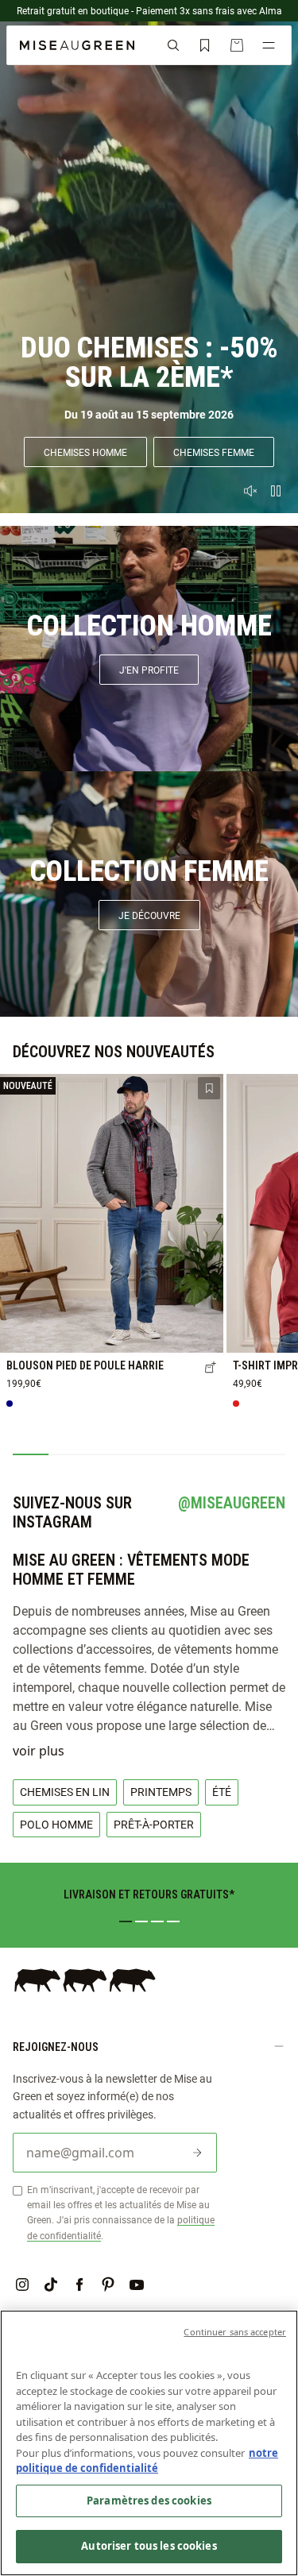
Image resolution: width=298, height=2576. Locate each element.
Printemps (161, 1792)
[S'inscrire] (197, 2153)
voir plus (39, 1751)
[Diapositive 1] (126, 1921)
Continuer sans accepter (235, 2332)
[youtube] (137, 2284)
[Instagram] (22, 2284)
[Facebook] (79, 2284)
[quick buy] (211, 1369)
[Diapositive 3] (157, 1921)
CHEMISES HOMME (85, 452)
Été (222, 1792)
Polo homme (56, 1824)
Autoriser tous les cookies (149, 2546)
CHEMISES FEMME (214, 452)
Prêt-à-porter (154, 1824)
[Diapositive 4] (173, 1921)
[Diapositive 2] (141, 1921)
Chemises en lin (65, 1792)
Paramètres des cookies (149, 2501)
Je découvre (149, 915)
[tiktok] (51, 2284)
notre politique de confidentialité (147, 2461)
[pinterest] (108, 2284)
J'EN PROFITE (149, 670)
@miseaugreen (232, 1503)
